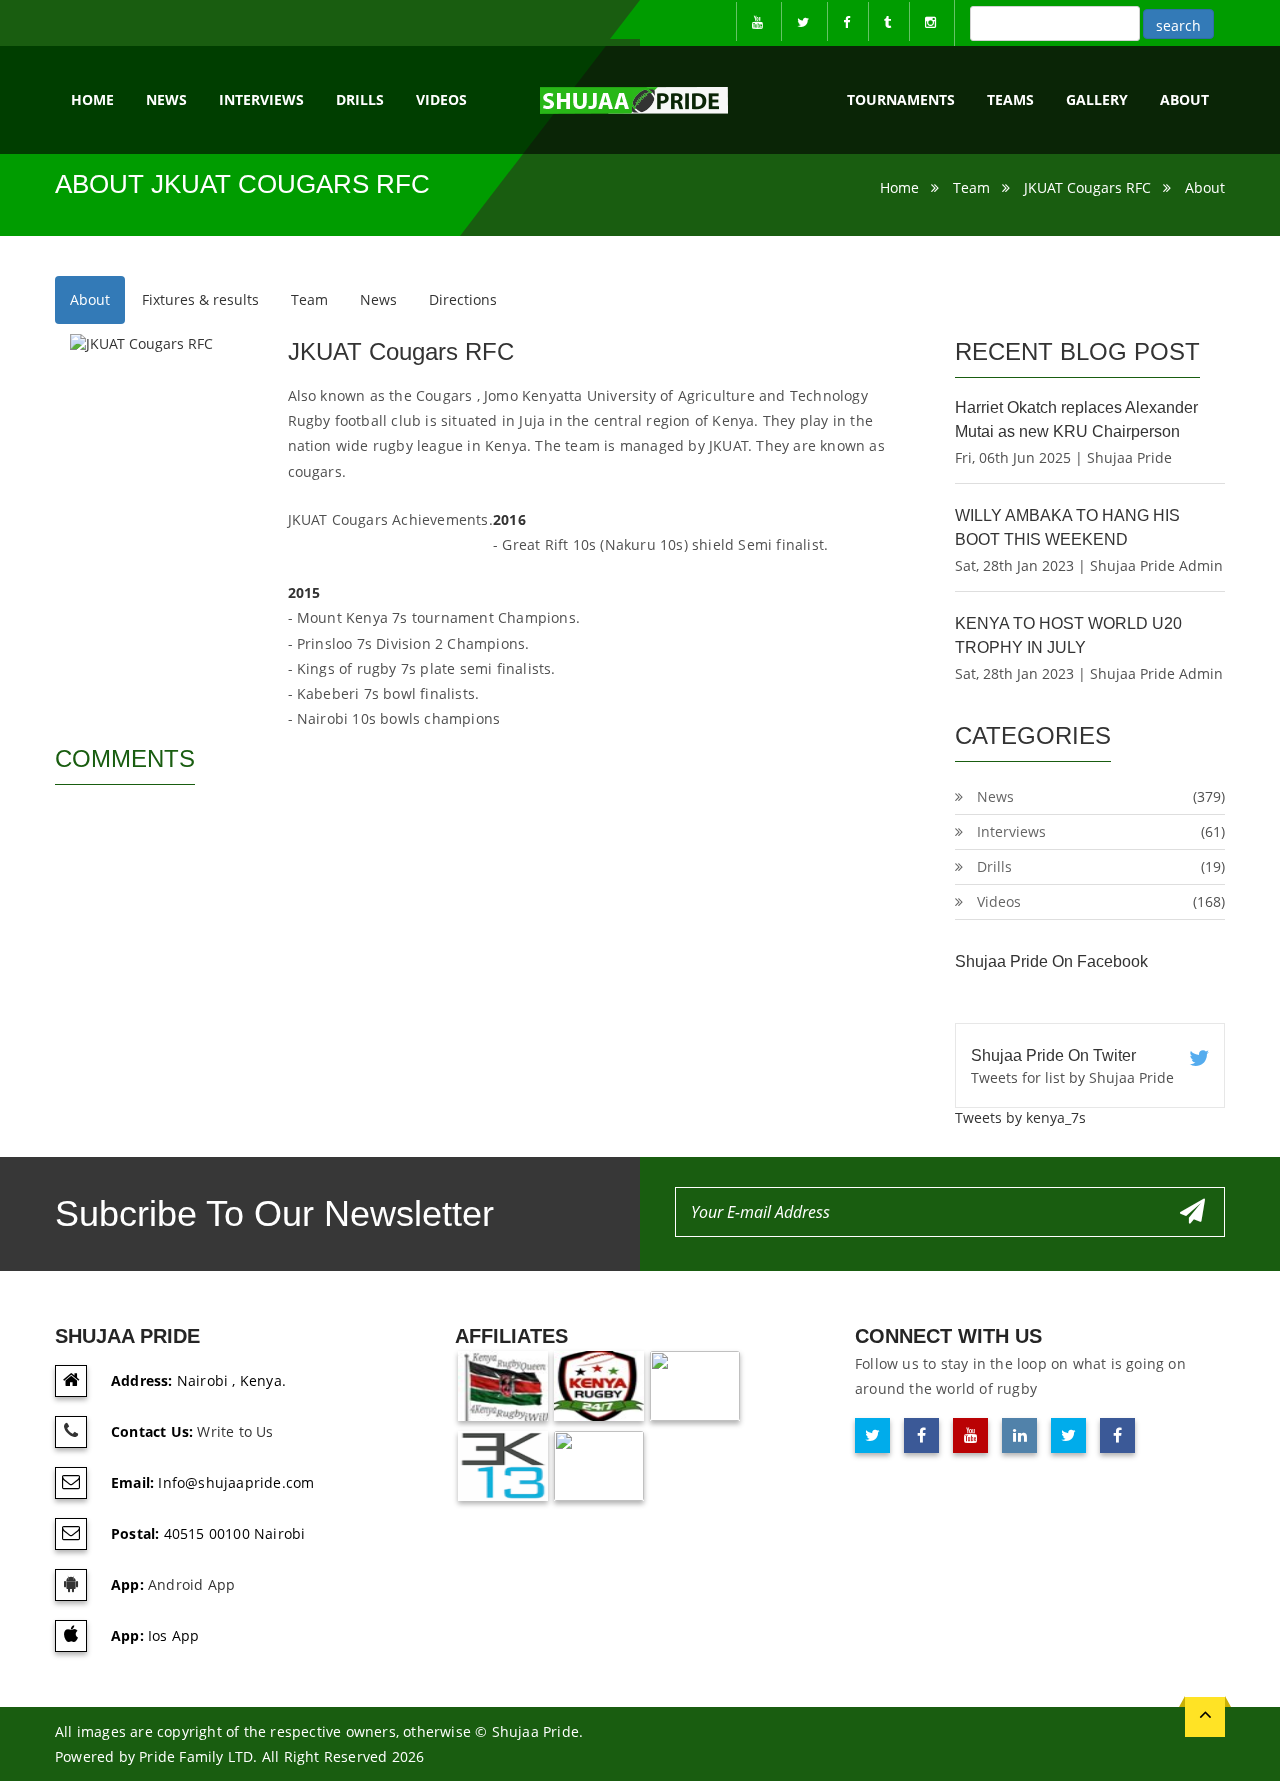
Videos (441, 99)
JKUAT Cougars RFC (1087, 187)
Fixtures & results (200, 299)
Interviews (261, 99)
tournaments (901, 99)
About (1205, 187)
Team (971, 187)
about (1184, 99)
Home (92, 99)
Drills (360, 99)
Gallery (1097, 99)
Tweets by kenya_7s (1020, 1117)
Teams (1010, 99)
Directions (463, 299)
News (166, 99)
